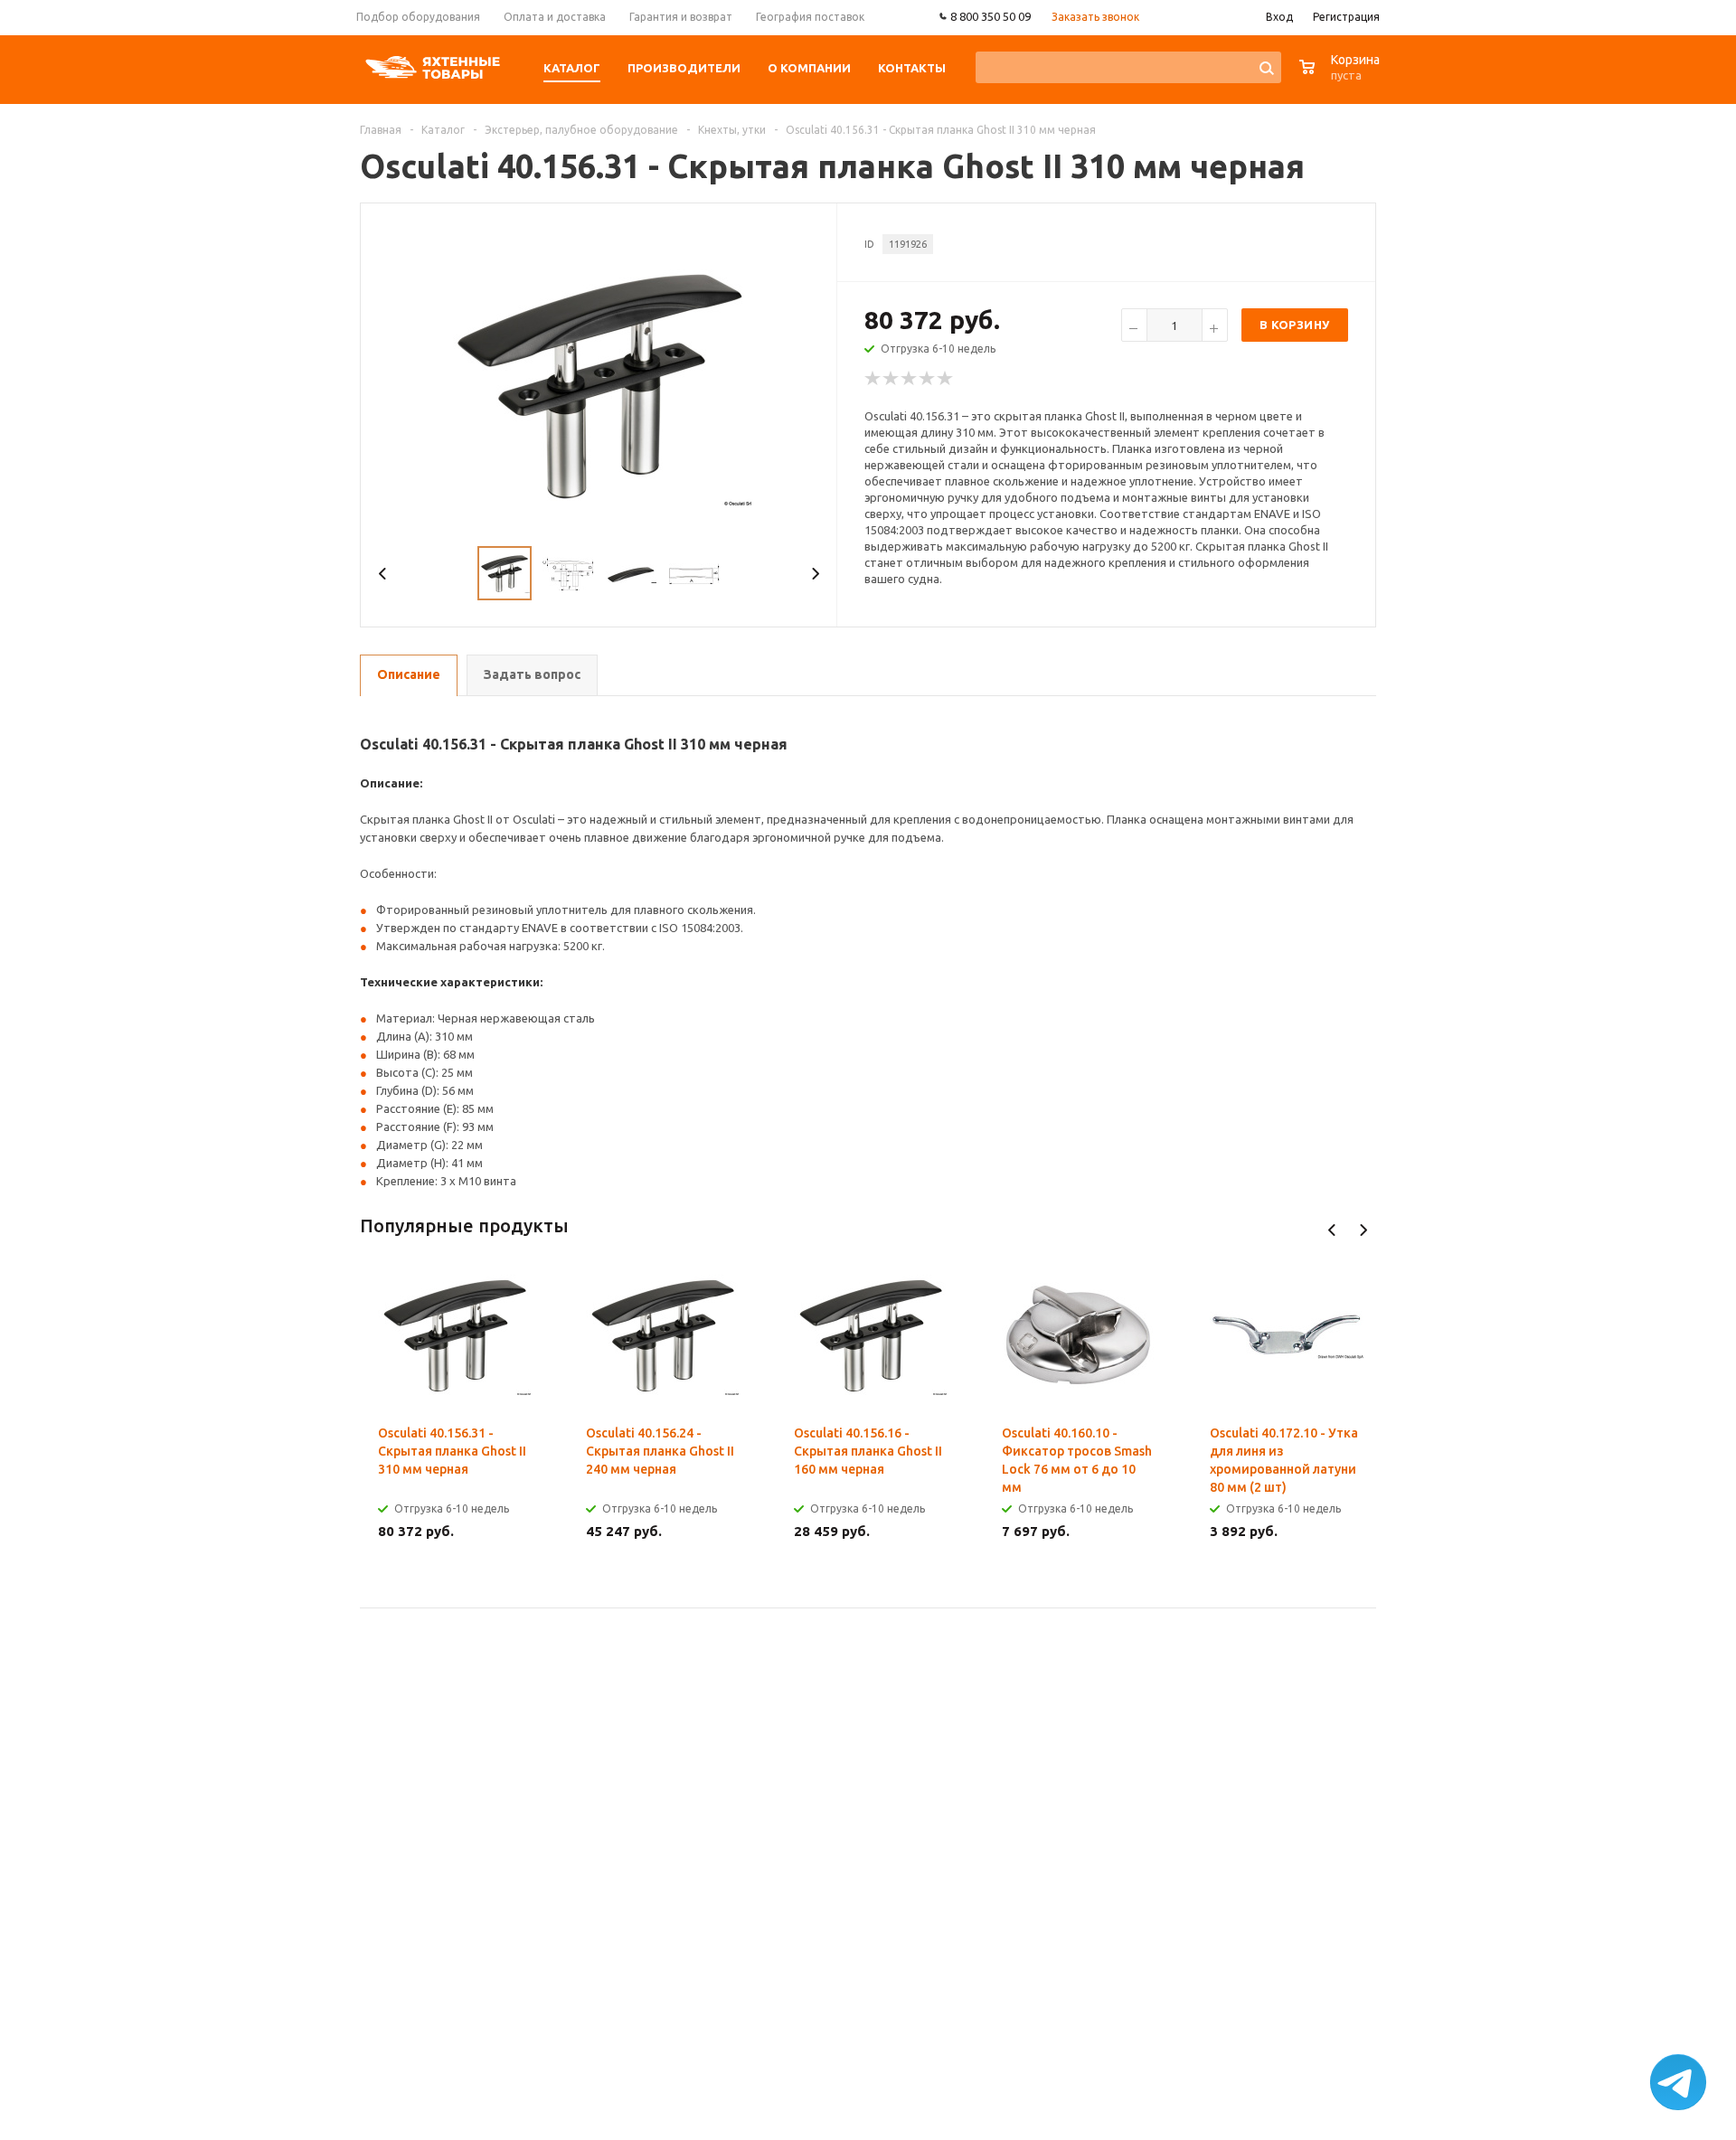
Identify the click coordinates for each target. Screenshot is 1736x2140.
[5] (946, 379)
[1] (873, 379)
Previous (383, 574)
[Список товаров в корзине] (1342, 76)
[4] (928, 379)
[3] (910, 379)
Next (815, 574)
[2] (892, 379)
